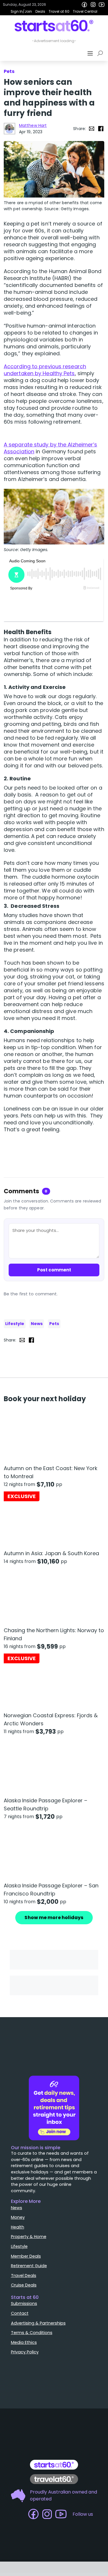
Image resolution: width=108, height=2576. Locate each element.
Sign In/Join (21, 11)
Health (18, 2203)
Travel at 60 (59, 11)
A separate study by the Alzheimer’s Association (51, 448)
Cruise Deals (24, 2261)
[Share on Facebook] (101, 129)
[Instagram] (93, 5)
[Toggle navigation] (91, 53)
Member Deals (26, 2232)
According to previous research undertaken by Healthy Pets (45, 370)
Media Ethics (24, 2318)
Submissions (24, 2279)
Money (18, 2193)
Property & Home (29, 2212)
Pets (54, 1324)
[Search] (101, 53)
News (37, 1324)
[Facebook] (84, 5)
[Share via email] (92, 129)
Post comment (54, 1270)
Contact (20, 2289)
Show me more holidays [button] (54, 1918)
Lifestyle (15, 1324)
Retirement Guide (29, 2241)
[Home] (54, 26)
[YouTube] (102, 5)
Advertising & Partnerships (38, 2299)
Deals (40, 11)
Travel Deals (24, 2251)
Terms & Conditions (32, 2308)
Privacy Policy (25, 2328)
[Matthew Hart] (10, 129)
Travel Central (85, 11)
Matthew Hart (33, 125)
